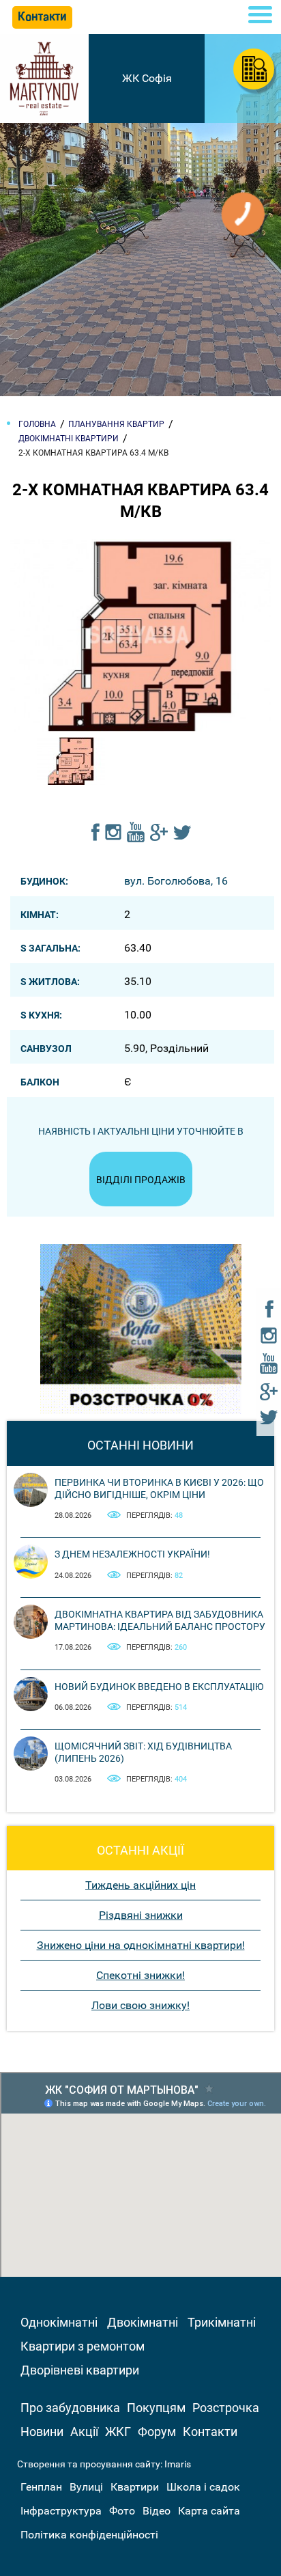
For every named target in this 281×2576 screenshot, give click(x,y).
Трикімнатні (222, 2322)
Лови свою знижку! (140, 2005)
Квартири (135, 2487)
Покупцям (156, 2408)
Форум (157, 2432)
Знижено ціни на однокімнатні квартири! (141, 1945)
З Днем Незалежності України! (132, 1554)
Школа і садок (203, 2487)
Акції (84, 2432)
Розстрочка (226, 2408)
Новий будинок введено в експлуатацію (159, 1687)
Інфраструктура (61, 2511)
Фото (122, 2511)
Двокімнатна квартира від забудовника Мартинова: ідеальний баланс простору (160, 1620)
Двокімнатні (143, 2322)
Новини (42, 2432)
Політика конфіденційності (89, 2535)
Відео (157, 2511)
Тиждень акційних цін (140, 1885)
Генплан (41, 2487)
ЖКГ (118, 2432)
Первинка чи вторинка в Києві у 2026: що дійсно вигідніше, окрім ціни (159, 1488)
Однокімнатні (59, 2322)
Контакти (210, 2432)
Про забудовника (70, 2408)
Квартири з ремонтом (83, 2346)
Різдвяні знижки (141, 1915)
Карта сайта (209, 2511)
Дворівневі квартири (80, 2370)
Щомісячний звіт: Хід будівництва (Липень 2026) (143, 1752)
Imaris (178, 2464)
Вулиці (86, 2487)
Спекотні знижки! (140, 1975)
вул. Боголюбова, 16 (176, 881)
